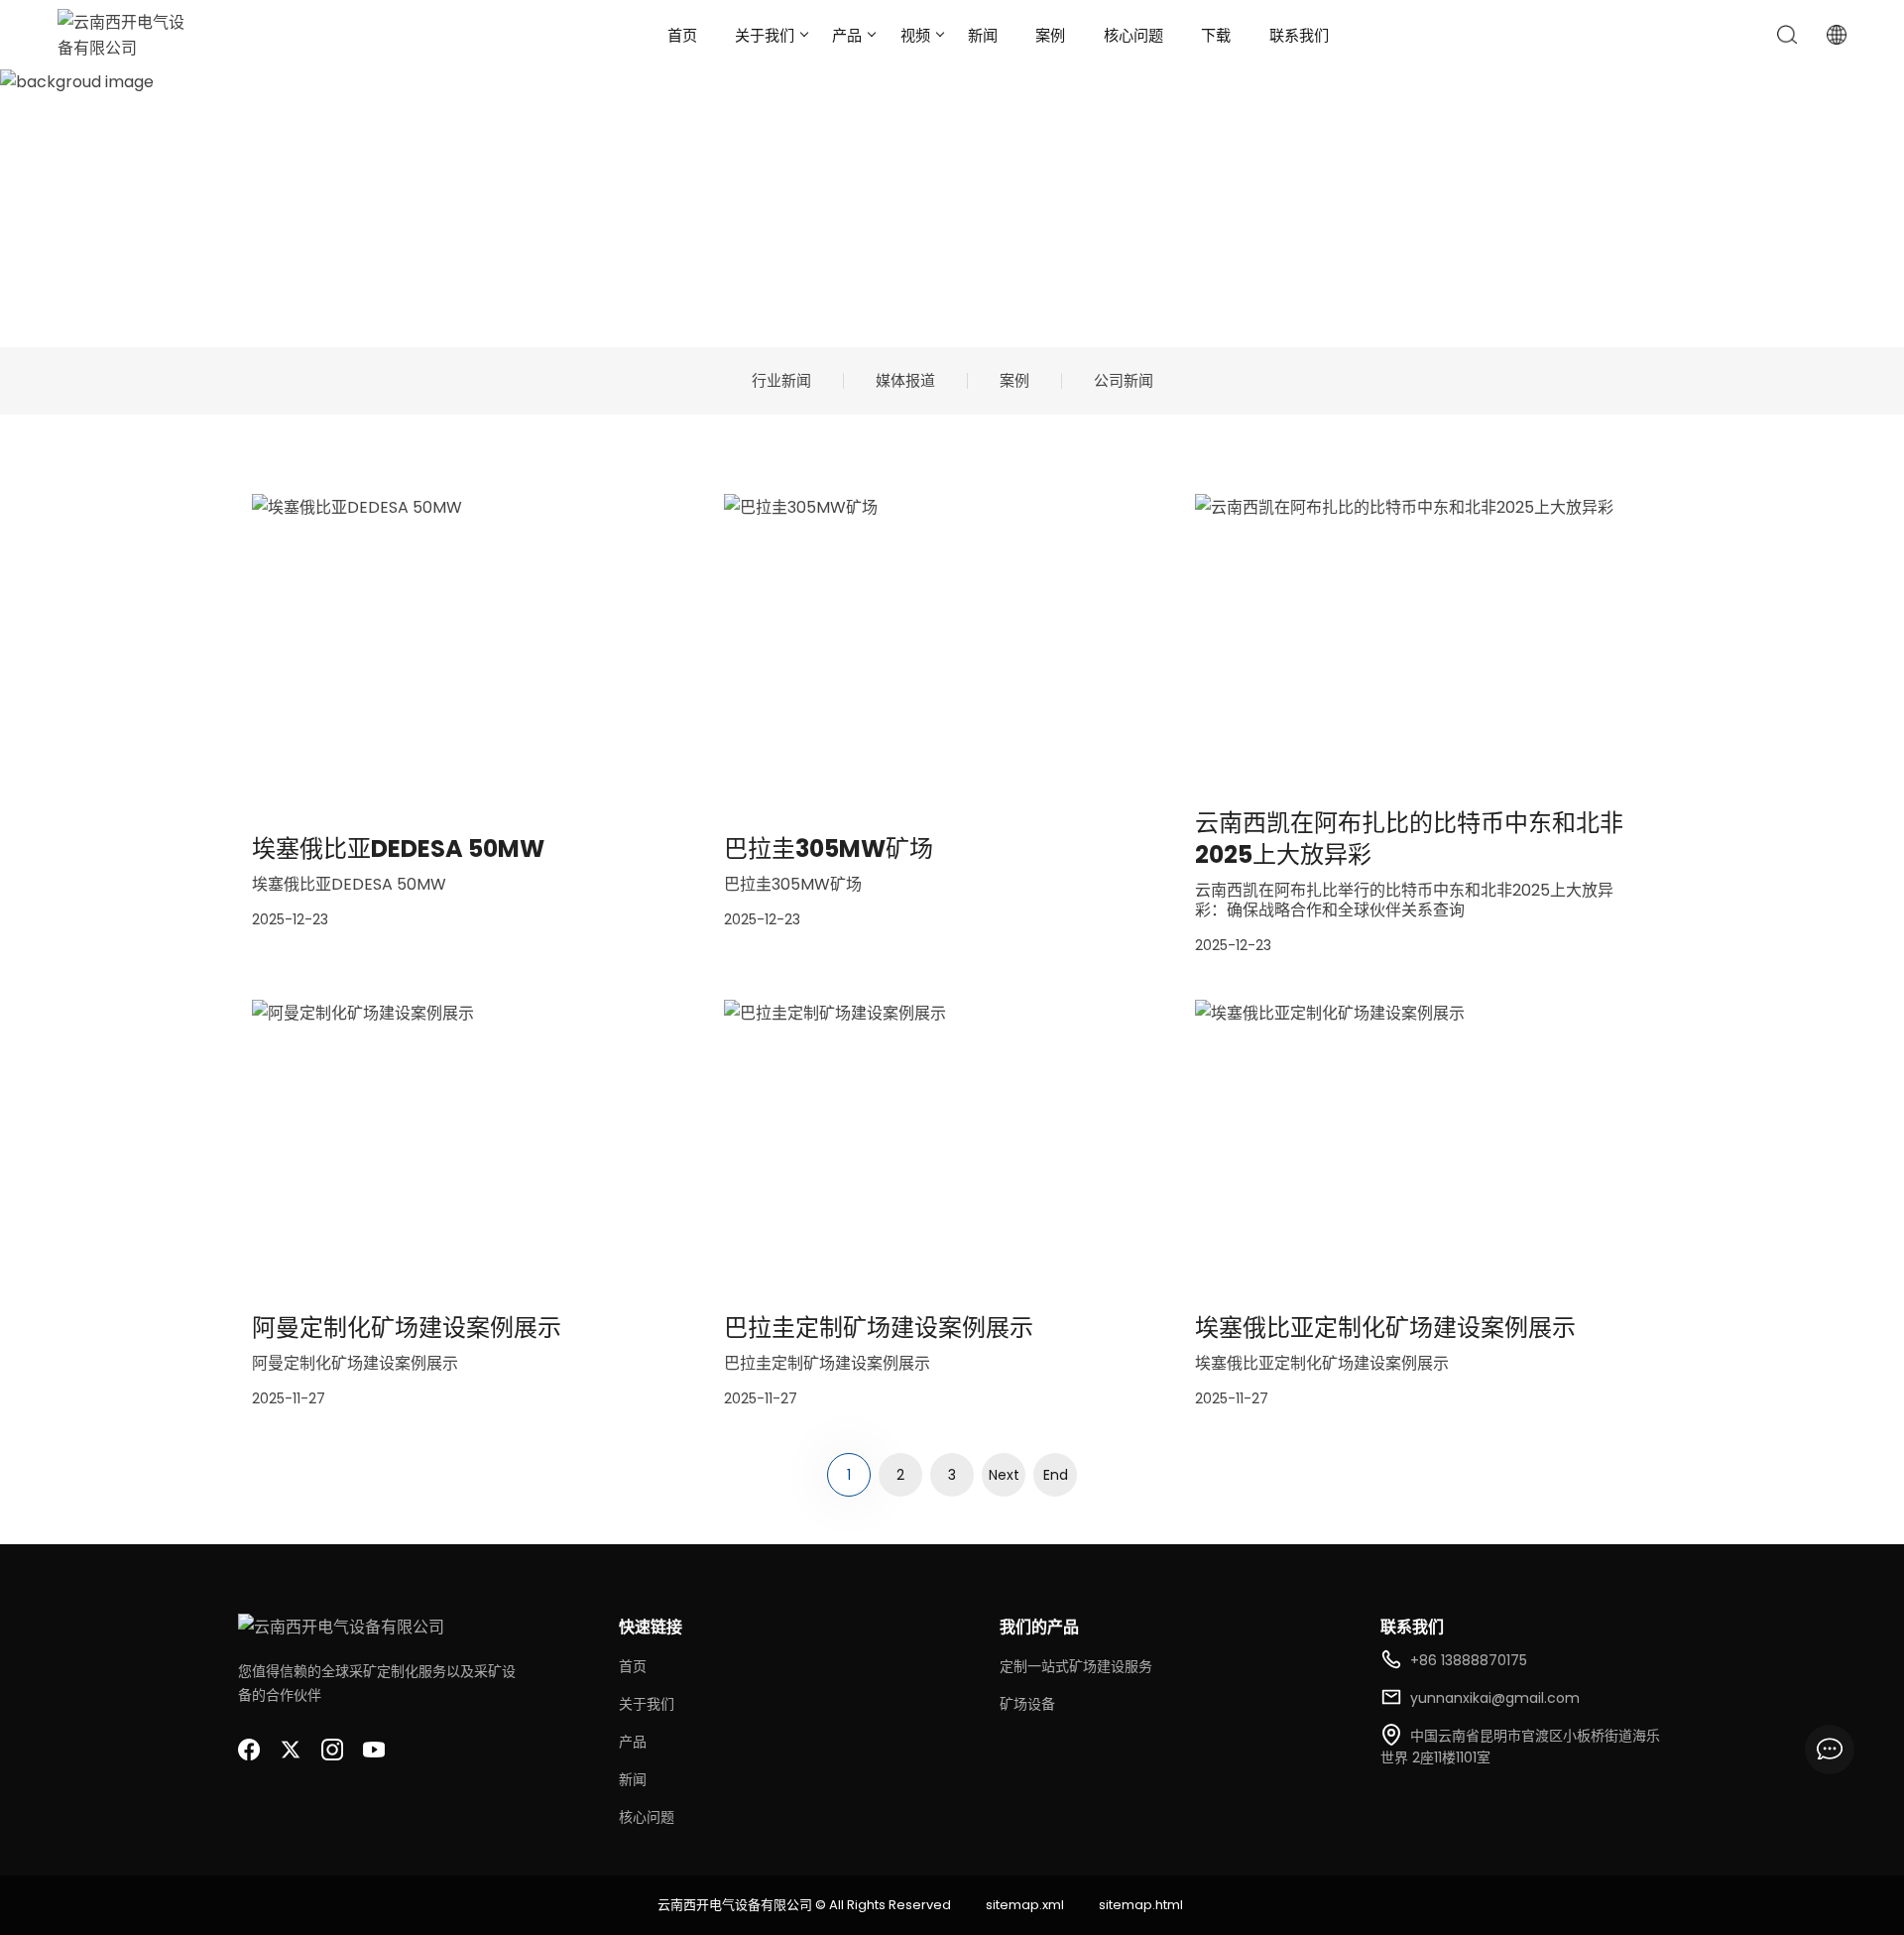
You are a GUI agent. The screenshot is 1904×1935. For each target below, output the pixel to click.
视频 (915, 35)
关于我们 (765, 35)
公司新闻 (1124, 381)
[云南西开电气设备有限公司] (127, 35)
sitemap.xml (1025, 1905)
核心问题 (1133, 35)
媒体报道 (905, 381)
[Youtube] (374, 1750)
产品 (847, 35)
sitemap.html (1141, 1905)
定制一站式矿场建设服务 (1076, 1666)
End (1056, 1475)
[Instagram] (332, 1750)
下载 (1216, 35)
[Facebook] (249, 1750)
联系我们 (1299, 35)
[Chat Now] (1830, 1750)
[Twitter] (291, 1750)
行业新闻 (781, 381)
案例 (1050, 35)
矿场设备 (1027, 1704)
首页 (682, 35)
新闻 (983, 35)
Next (1004, 1475)
